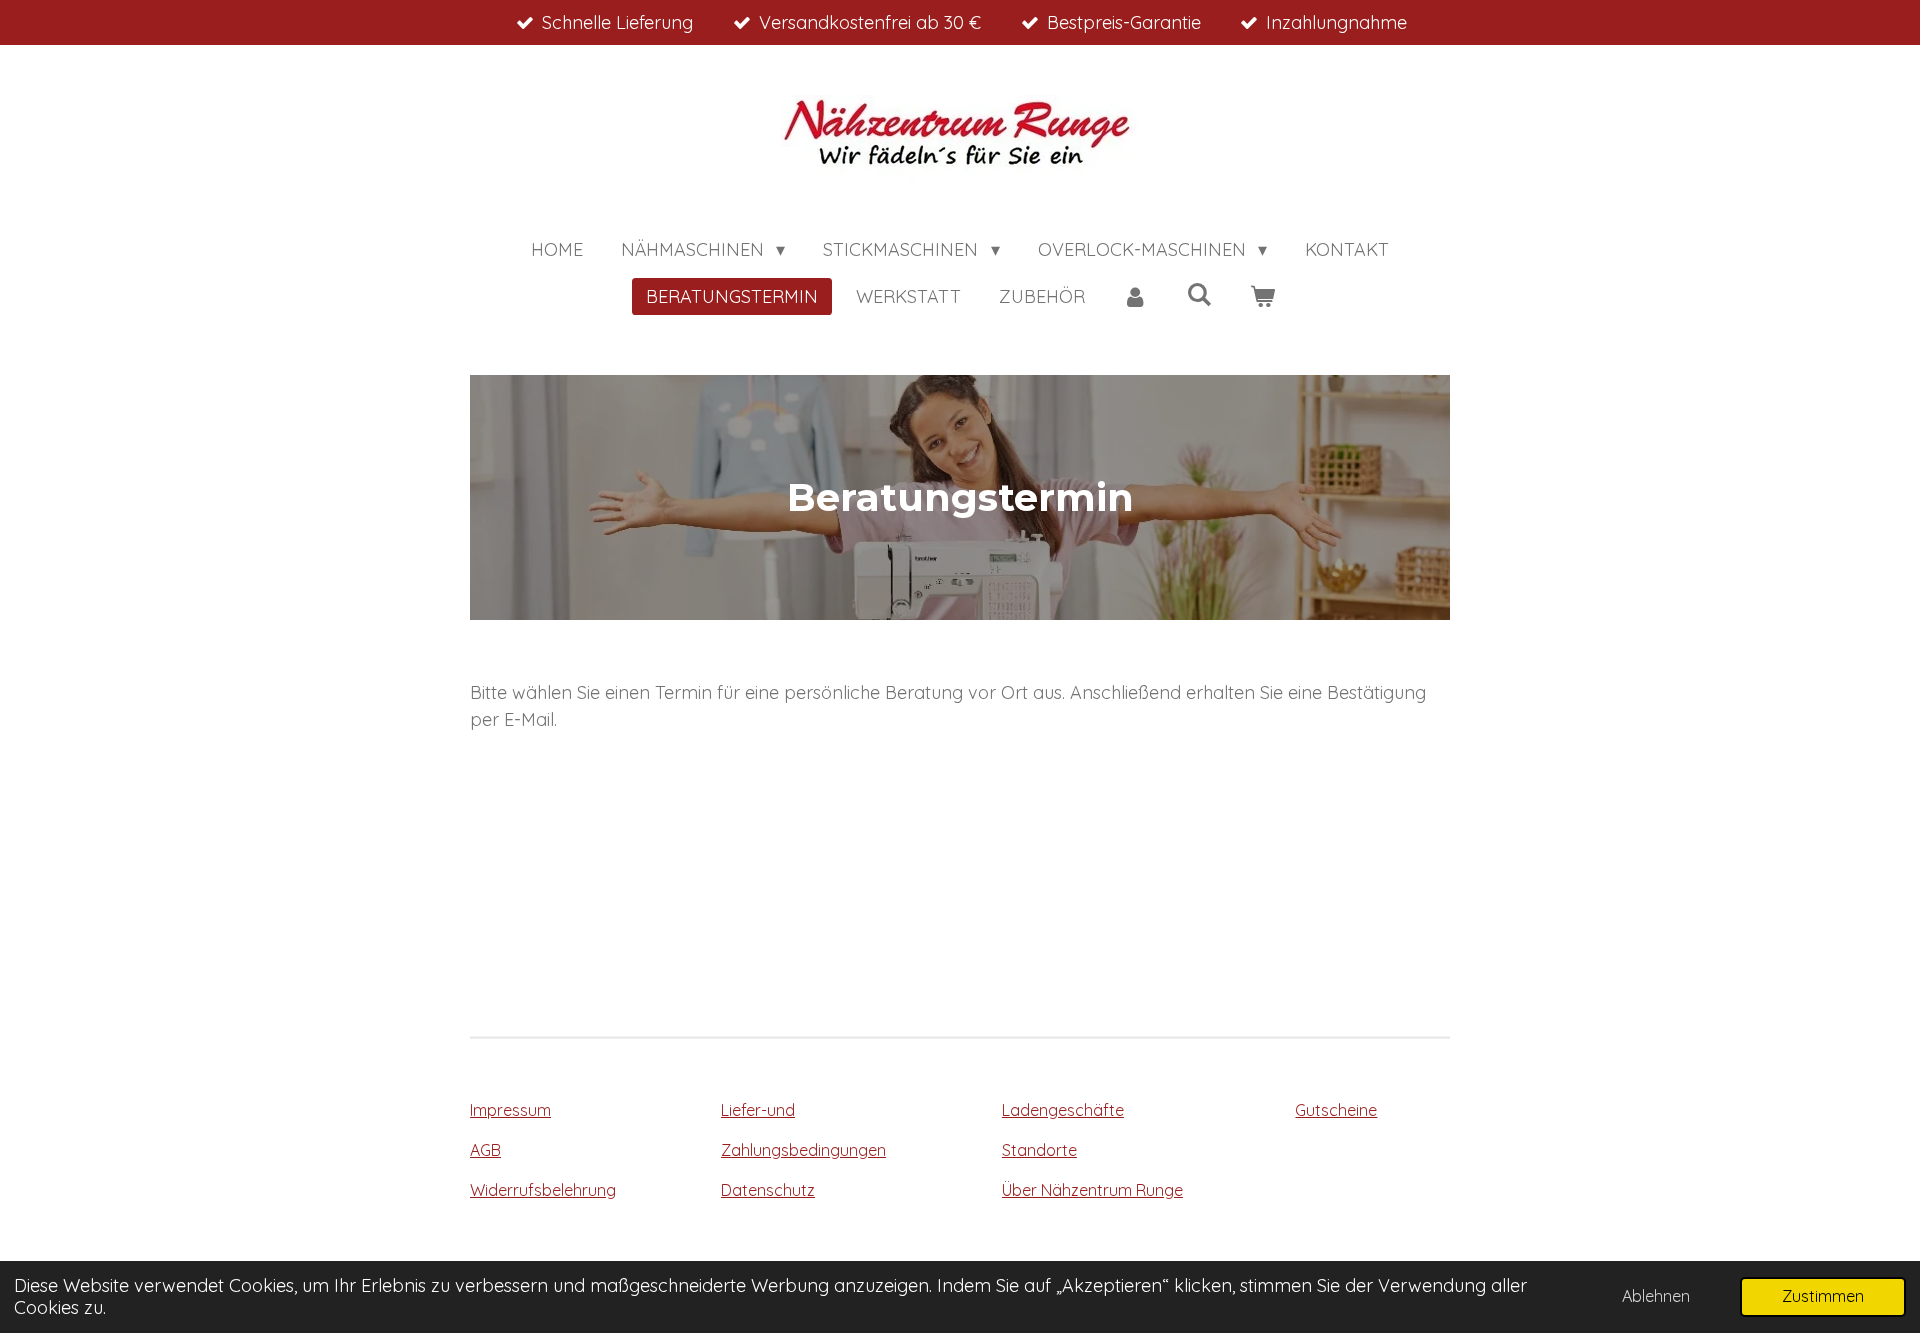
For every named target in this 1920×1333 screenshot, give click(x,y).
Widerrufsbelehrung (543, 1190)
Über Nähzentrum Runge (1092, 1190)
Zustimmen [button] (1823, 1296)
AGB (485, 1150)
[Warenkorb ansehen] (1261, 296)
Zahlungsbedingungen (803, 1150)
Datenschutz (768, 1190)
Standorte (1039, 1150)
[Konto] (1135, 296)
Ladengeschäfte (1063, 1110)
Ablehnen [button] (1656, 1296)
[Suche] (1198, 294)
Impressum (510, 1110)
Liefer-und (758, 1110)
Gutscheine (1336, 1110)
